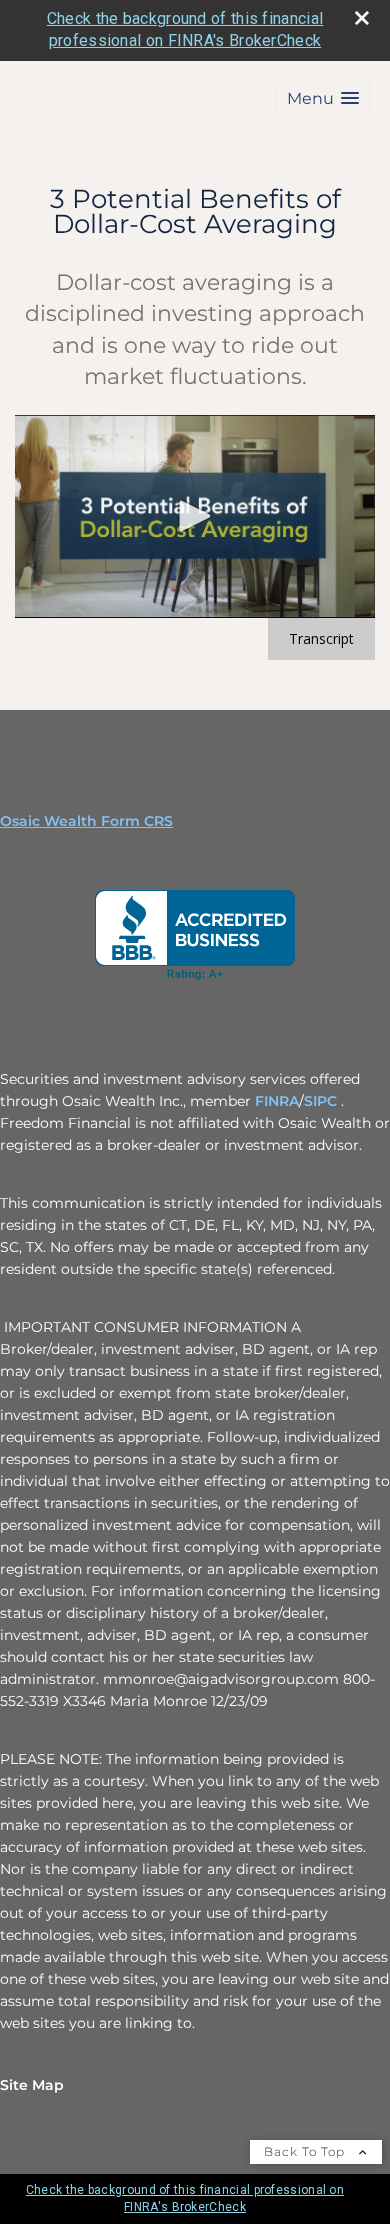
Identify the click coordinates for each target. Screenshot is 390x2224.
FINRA (277, 1101)
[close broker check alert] (362, 18)
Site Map (32, 2085)
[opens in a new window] (195, 935)
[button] (323, 98)
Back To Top (306, 2151)
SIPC (322, 1101)
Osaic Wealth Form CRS (86, 821)
